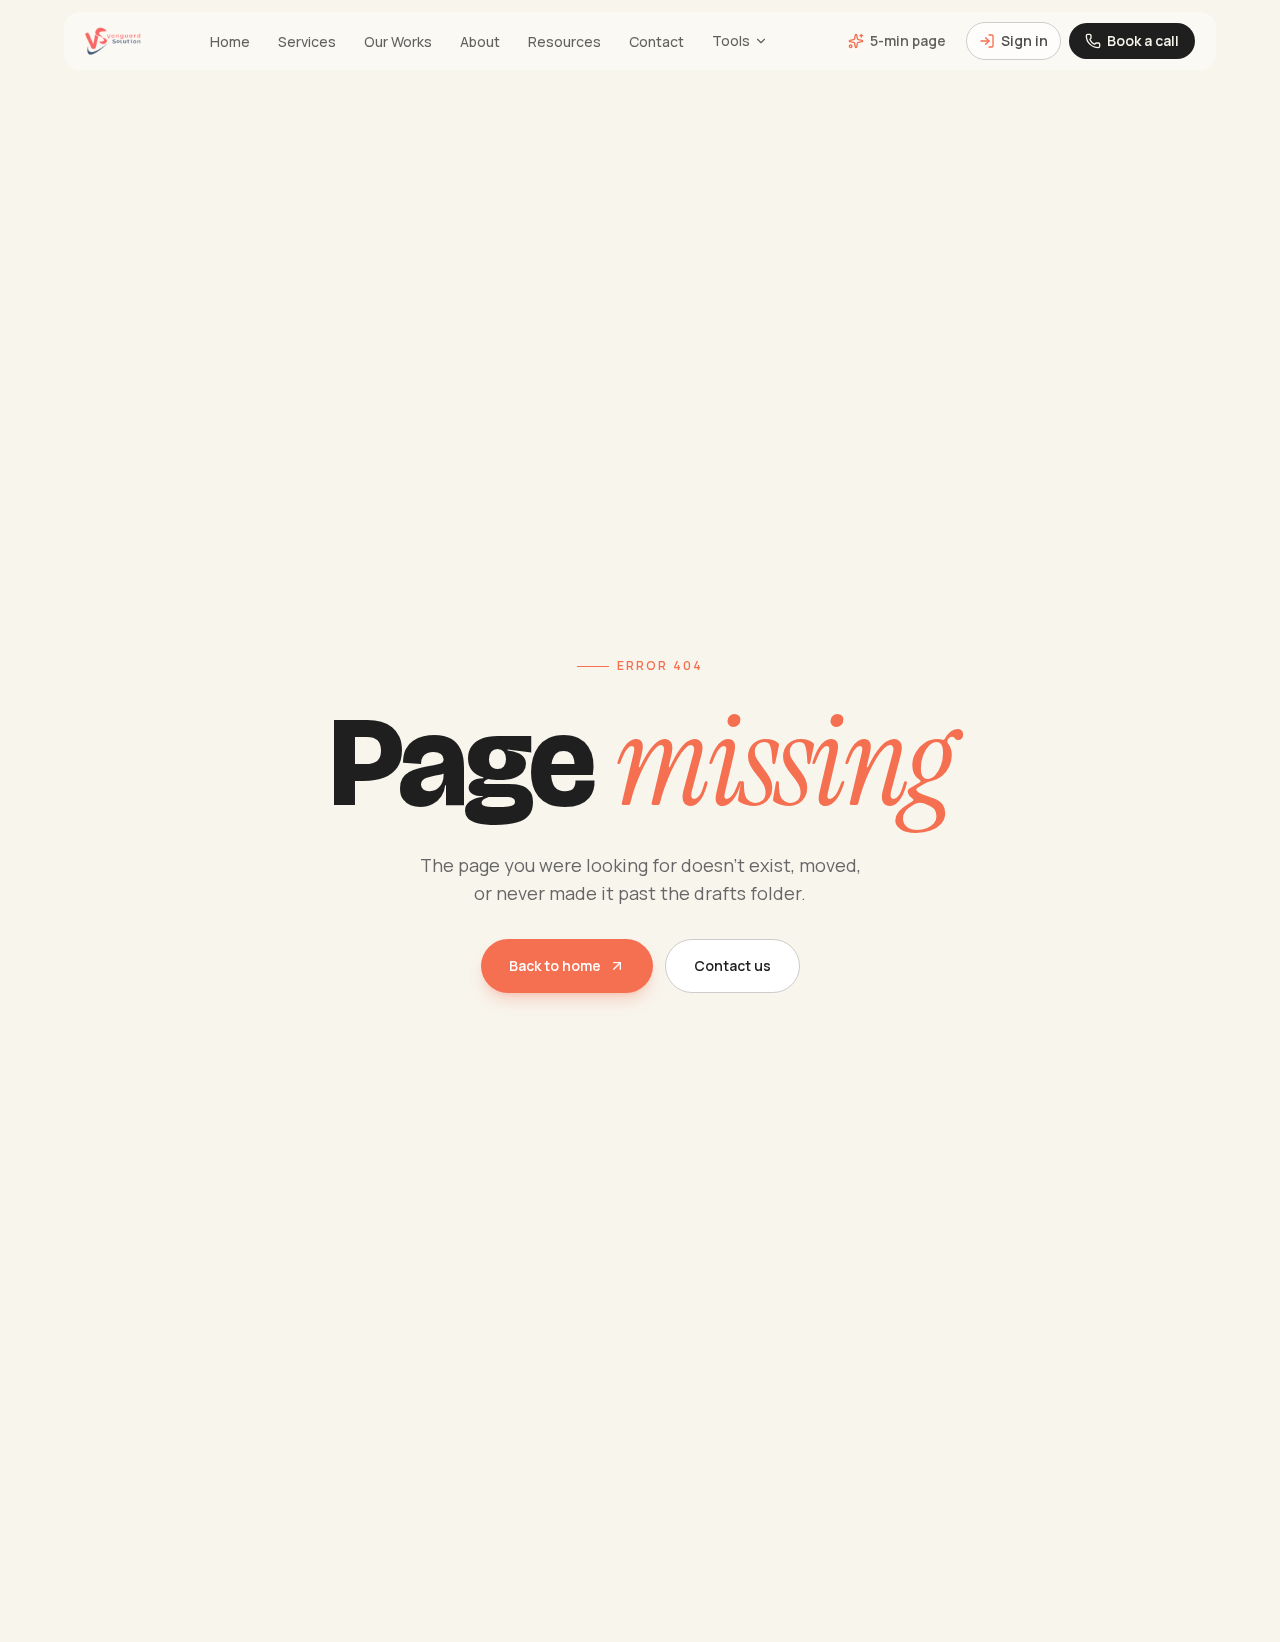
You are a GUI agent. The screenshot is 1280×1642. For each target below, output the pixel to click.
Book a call (1143, 40)
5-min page (908, 40)
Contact (656, 41)
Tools (731, 40)
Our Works (398, 41)
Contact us (732, 965)
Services (307, 41)
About (480, 41)
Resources (564, 41)
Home (230, 41)
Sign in (1024, 40)
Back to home (555, 965)
